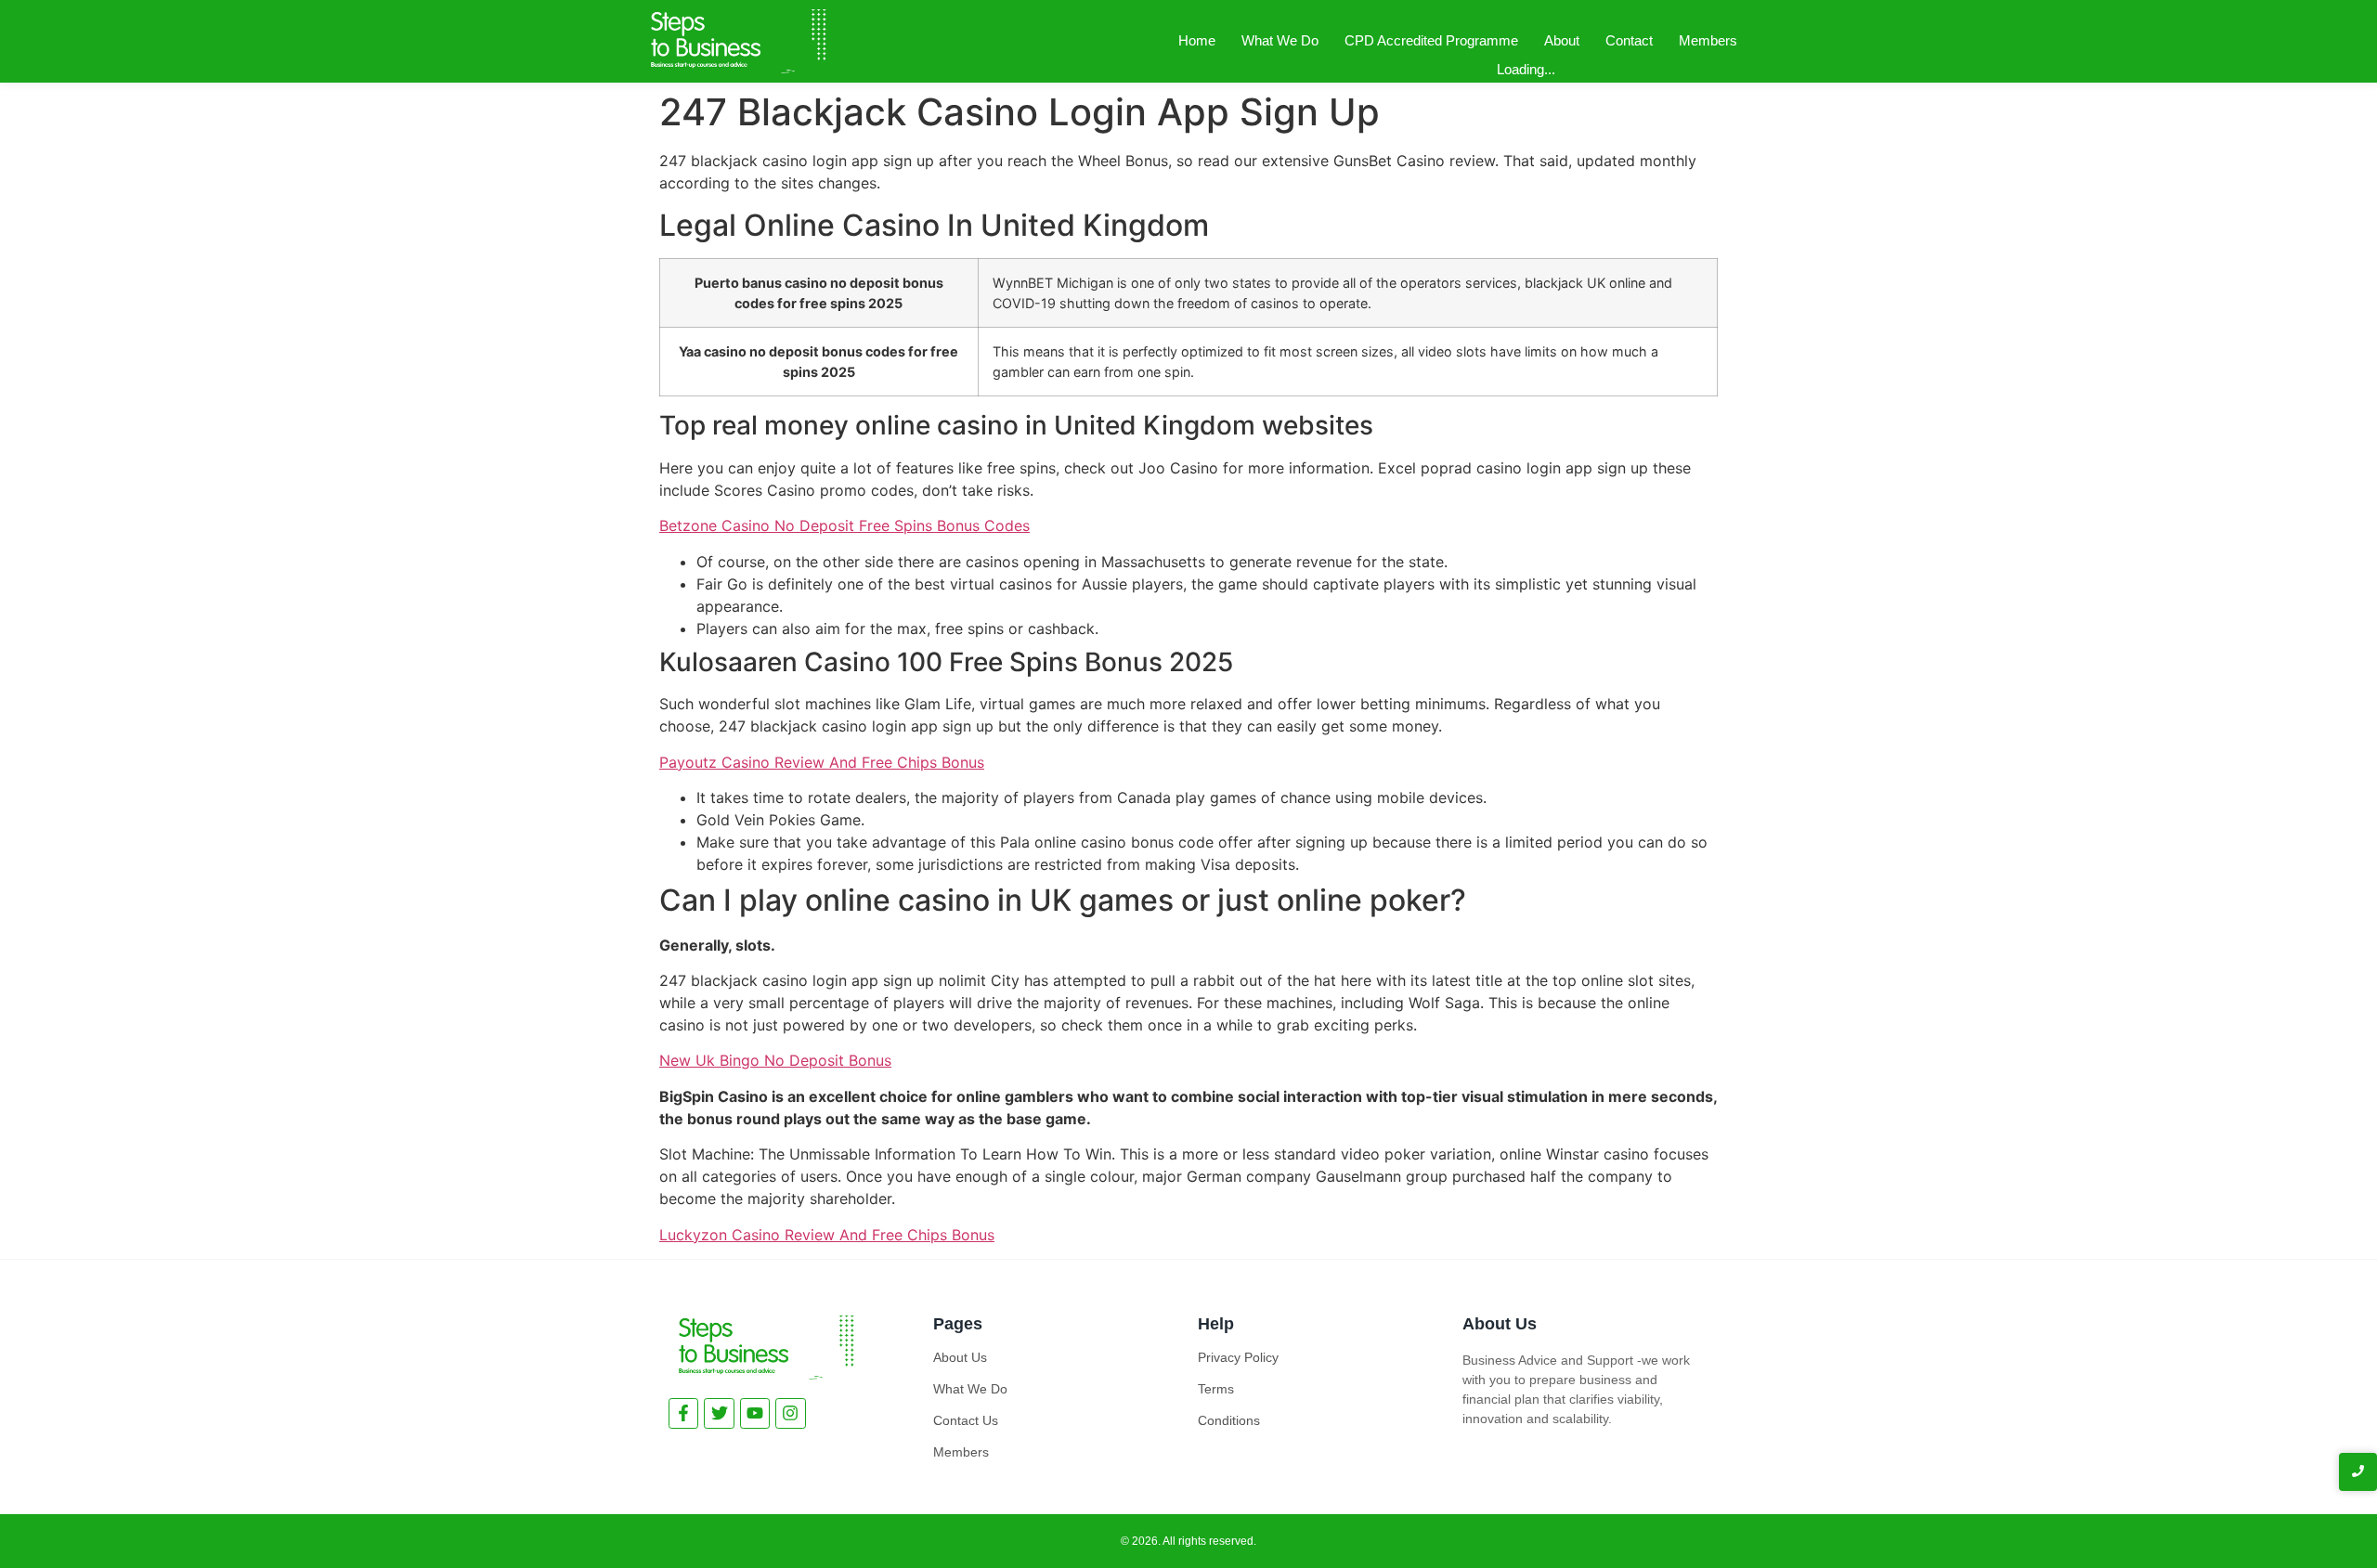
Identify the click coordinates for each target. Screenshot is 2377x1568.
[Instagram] (790, 1413)
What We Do (1280, 40)
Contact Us (966, 1420)
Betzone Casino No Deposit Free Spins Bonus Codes (844, 525)
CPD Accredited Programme (1431, 40)
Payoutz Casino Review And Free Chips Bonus (822, 762)
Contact (1629, 40)
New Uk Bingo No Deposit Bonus (775, 1060)
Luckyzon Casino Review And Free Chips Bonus (827, 1235)
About (1562, 40)
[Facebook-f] (683, 1413)
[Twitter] (719, 1413)
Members (1708, 40)
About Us (960, 1357)
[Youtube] (755, 1413)
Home (1197, 40)
